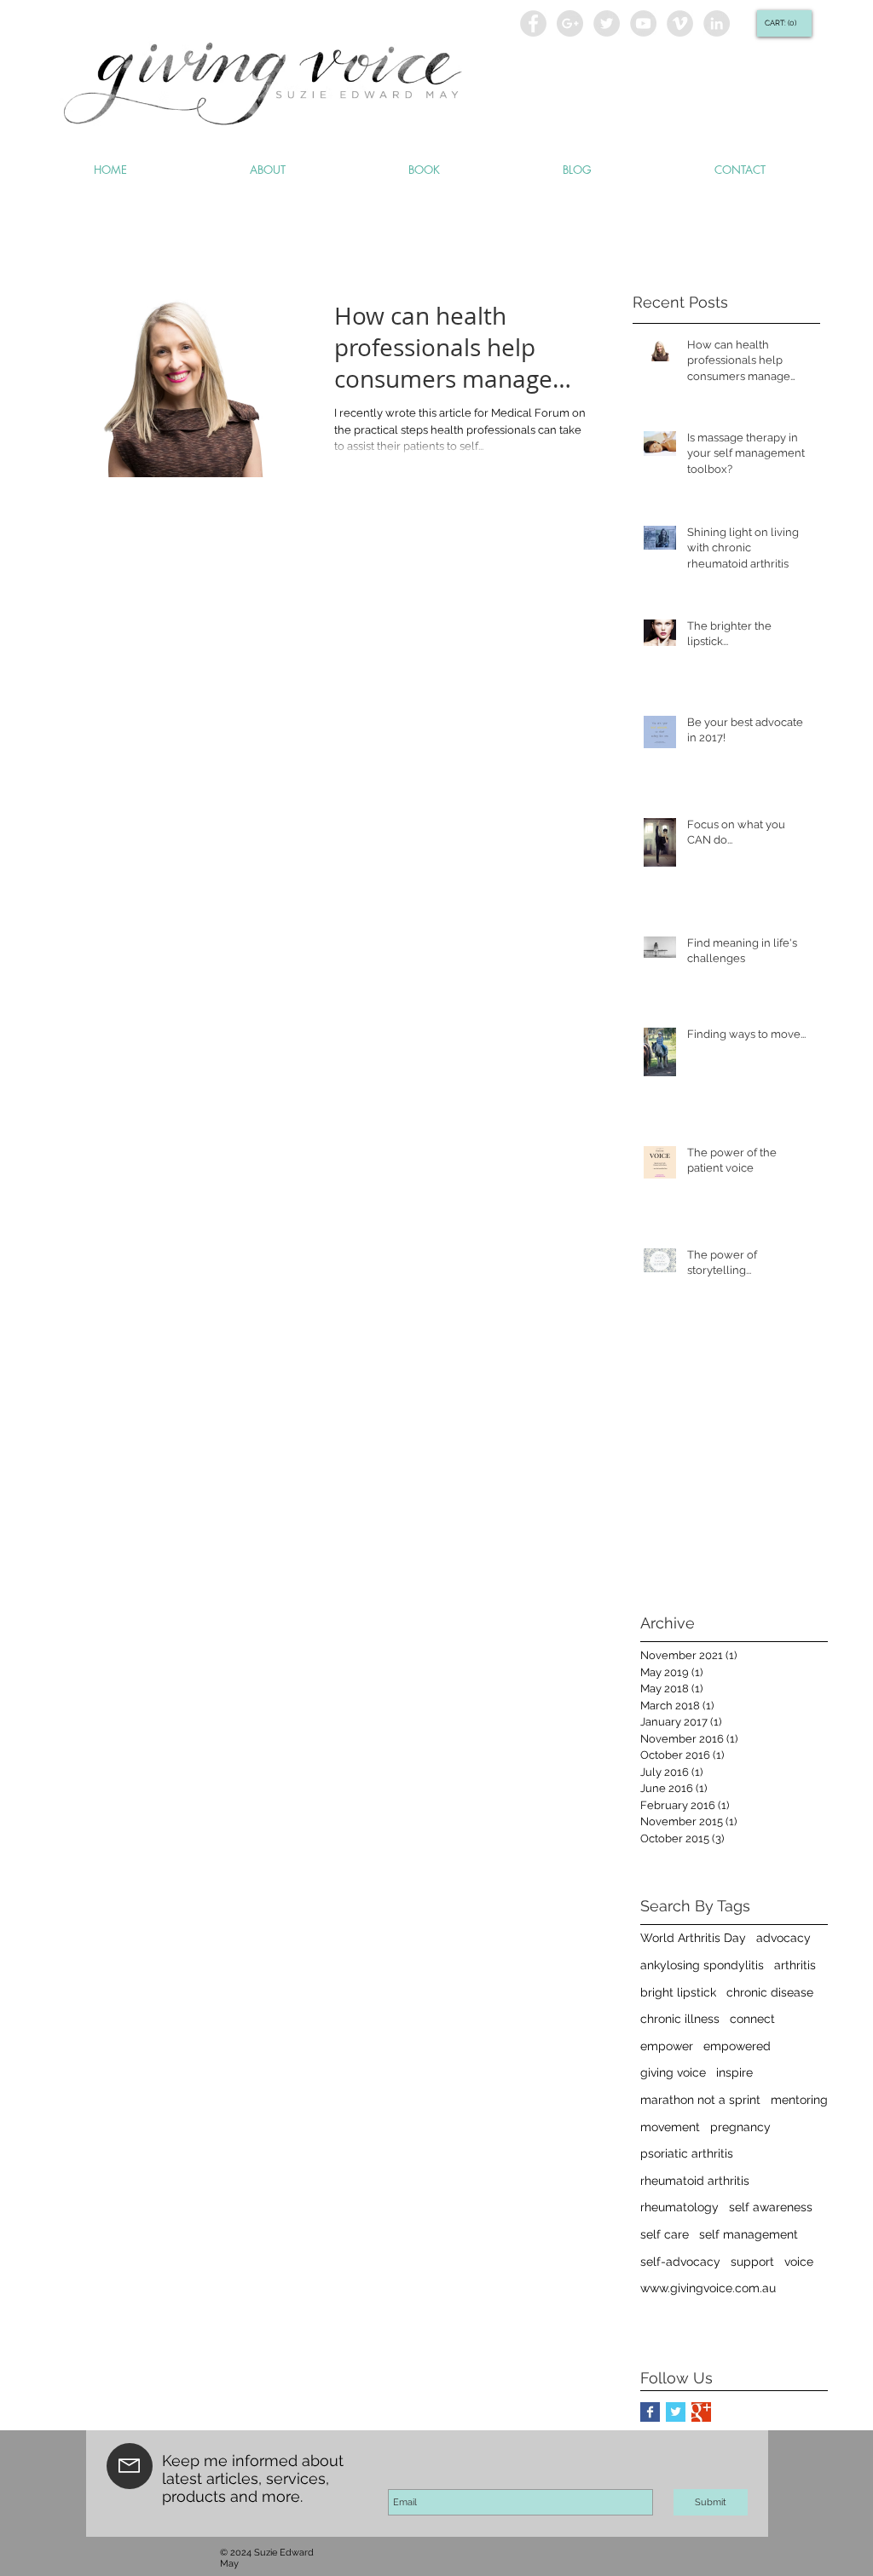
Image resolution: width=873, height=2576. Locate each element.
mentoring (799, 2100)
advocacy (783, 1938)
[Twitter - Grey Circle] (607, 23)
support (752, 2262)
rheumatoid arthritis (695, 2181)
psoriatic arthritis (687, 2153)
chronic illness (680, 2019)
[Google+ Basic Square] (701, 2412)
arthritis (795, 1965)
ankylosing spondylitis (702, 1965)
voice (799, 2262)
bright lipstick (678, 1992)
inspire (734, 2072)
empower (667, 2046)
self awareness (771, 2207)
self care (665, 2234)
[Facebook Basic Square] (650, 2412)
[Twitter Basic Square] (676, 2412)
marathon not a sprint (700, 2100)
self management (749, 2234)
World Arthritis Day (693, 1938)
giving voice (673, 2072)
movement (670, 2127)
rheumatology (679, 2207)
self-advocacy (680, 2262)
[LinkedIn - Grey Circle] (717, 23)
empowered (737, 2046)
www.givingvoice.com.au (708, 2288)
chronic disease (770, 1992)
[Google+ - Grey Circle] (570, 23)
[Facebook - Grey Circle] (533, 23)
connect (752, 2019)
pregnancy (740, 2127)
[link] (783, 23)
